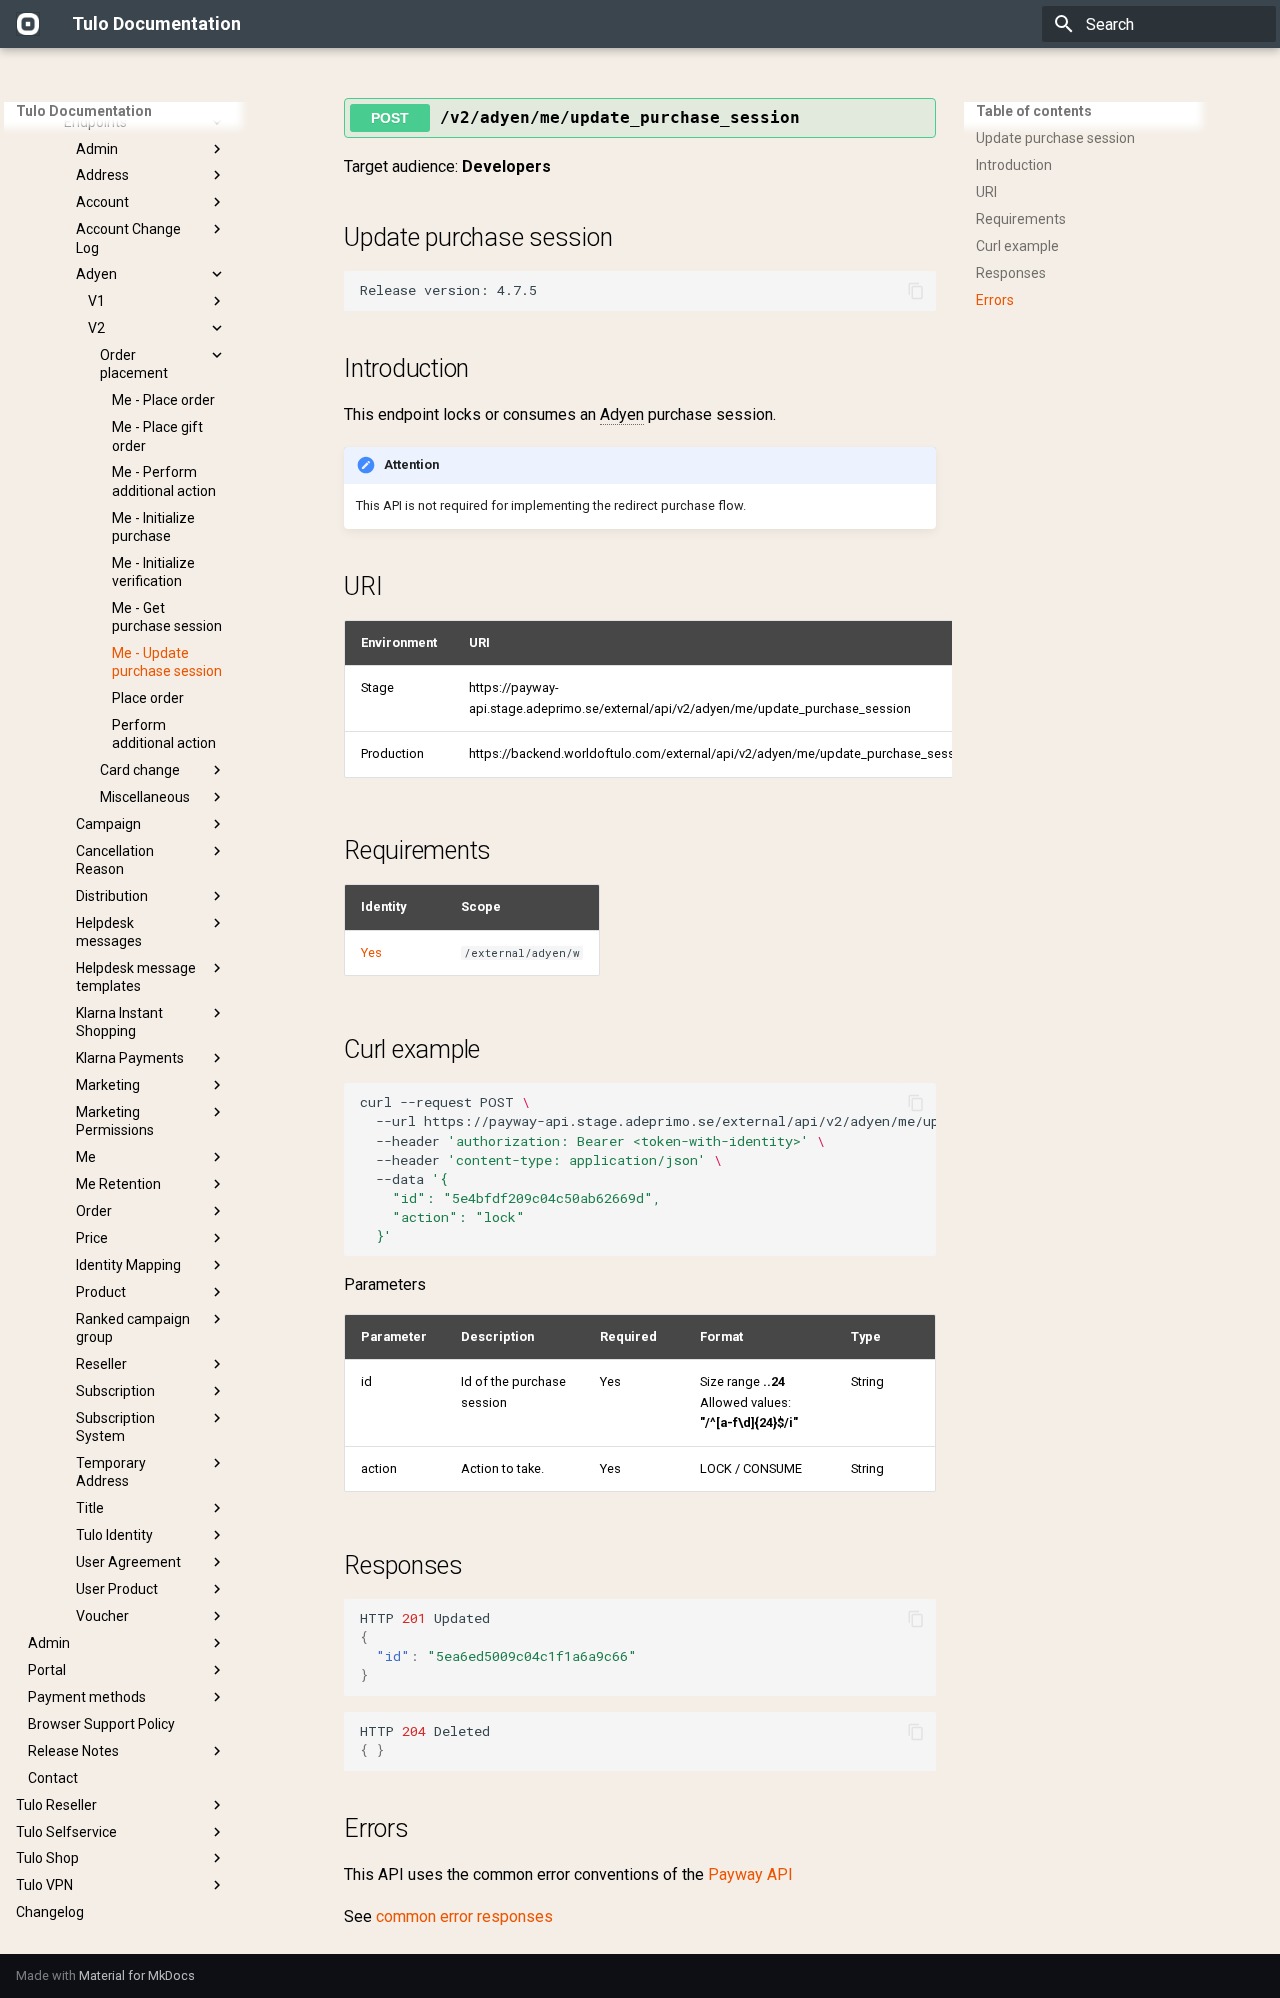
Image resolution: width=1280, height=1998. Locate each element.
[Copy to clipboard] (916, 291)
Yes (371, 952)
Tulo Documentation (84, 111)
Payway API (750, 1874)
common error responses (464, 1916)
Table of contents (1034, 111)
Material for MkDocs (137, 1975)
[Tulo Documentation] (28, 24)
